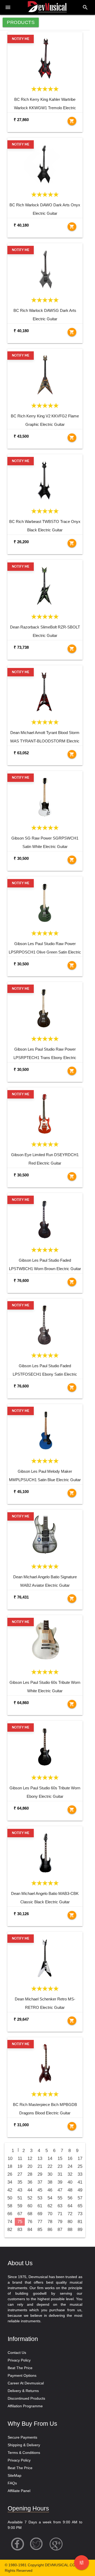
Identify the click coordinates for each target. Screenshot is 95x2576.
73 (80, 2214)
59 (20, 2206)
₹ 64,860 (21, 1703)
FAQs (12, 2483)
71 (60, 2214)
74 (10, 2222)
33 (80, 2174)
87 (60, 2230)
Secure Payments (22, 2437)
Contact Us (17, 2353)
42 (10, 2190)
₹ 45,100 (21, 1492)
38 (50, 2182)
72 (70, 2214)
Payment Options (22, 2375)
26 (10, 2174)
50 (10, 2198)
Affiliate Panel (19, 2491)
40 (70, 2182)
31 (60, 2174)
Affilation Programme (25, 2406)
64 (70, 2206)
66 (10, 2214)
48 (70, 2190)
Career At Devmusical (26, 2383)
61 (40, 2206)
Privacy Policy (19, 2360)
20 (30, 2166)
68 (30, 2214)
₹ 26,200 (21, 542)
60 (30, 2206)
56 (70, 2198)
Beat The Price (20, 2368)
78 (50, 2222)
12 (30, 2158)
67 (20, 2214)
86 (50, 2230)
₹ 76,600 (21, 1280)
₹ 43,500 (21, 436)
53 (40, 2198)
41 (80, 2182)
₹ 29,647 (21, 2019)
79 (60, 2222)
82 (10, 2230)
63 (60, 2206)
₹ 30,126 (21, 1914)
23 (60, 2166)
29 (40, 2174)
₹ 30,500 (21, 858)
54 (50, 2198)
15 (60, 2158)
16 (70, 2158)
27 (20, 2174)
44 (30, 2190)
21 (40, 2166)
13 (40, 2158)
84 (30, 2230)
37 (40, 2182)
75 (20, 2222)
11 (20, 2158)
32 (70, 2174)
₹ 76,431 (21, 1597)
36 (30, 2182)
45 (40, 2190)
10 (10, 2158)
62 (50, 2206)
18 (10, 2166)
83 (20, 2230)
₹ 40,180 (21, 225)
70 (50, 2214)
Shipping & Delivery (24, 2445)
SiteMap (15, 2475)
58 (10, 2206)
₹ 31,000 (21, 2125)
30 (50, 2174)
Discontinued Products (26, 2398)
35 (20, 2182)
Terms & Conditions (24, 2453)
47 (60, 2190)
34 (10, 2182)
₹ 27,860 (21, 120)
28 (30, 2174)
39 (60, 2182)
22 (50, 2166)
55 (60, 2198)
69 (40, 2214)
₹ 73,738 (21, 647)
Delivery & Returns (23, 2391)
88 (70, 2230)
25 (80, 2166)
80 (70, 2222)
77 (40, 2222)
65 (80, 2206)
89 (80, 2230)
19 (20, 2166)
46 (50, 2190)
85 (40, 2230)
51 (20, 2198)
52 (30, 2198)
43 (20, 2190)
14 (50, 2158)
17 (80, 2158)
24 (70, 2166)
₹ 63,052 (21, 753)
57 (80, 2198)
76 (30, 2222)
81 (80, 2222)
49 (80, 2190)
